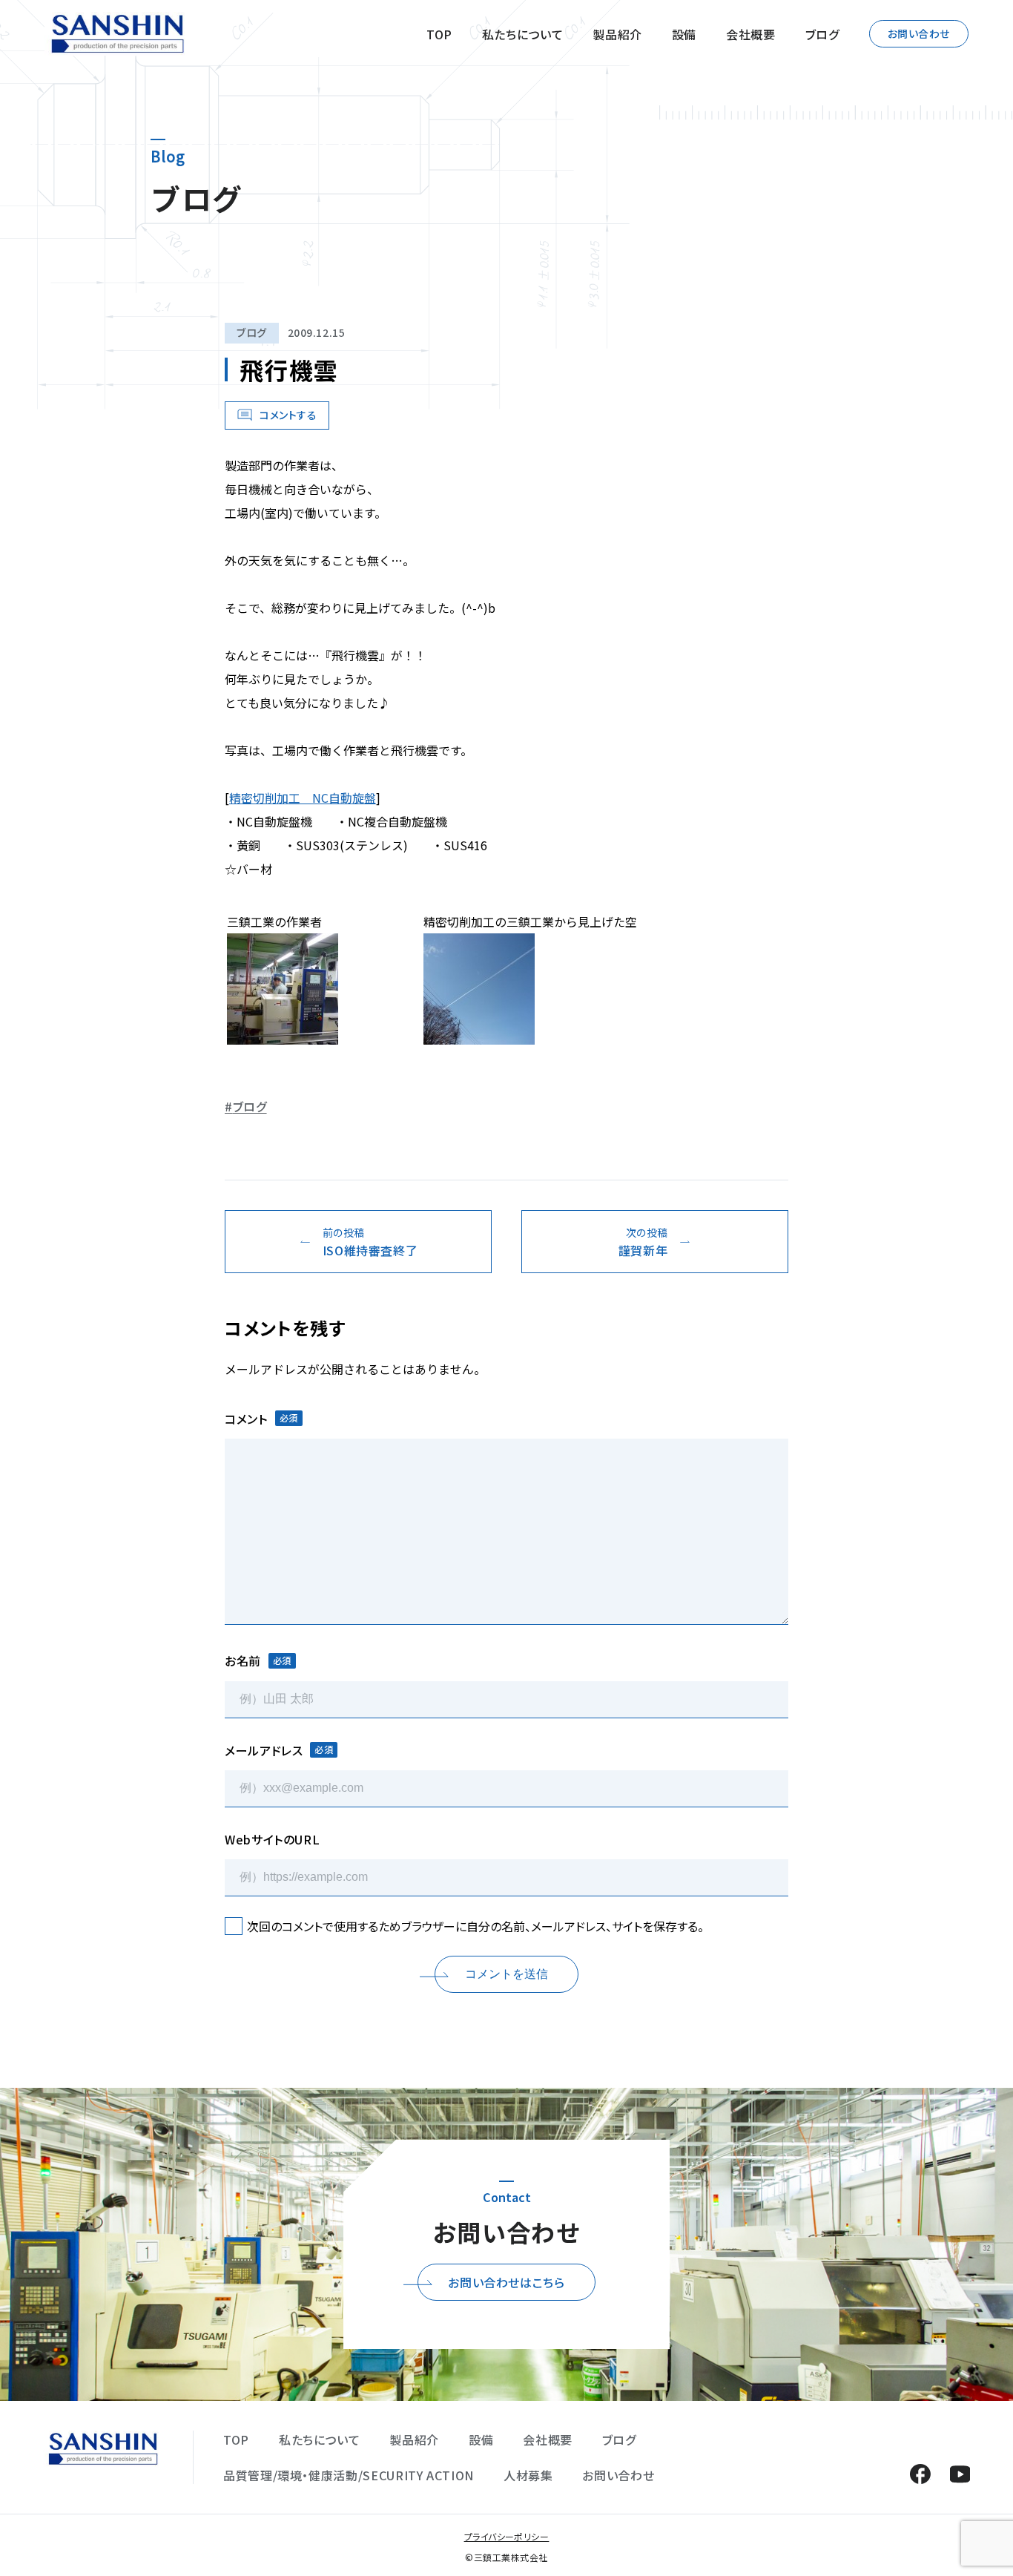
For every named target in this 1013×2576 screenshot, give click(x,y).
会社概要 (751, 34)
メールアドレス (279, 1750)
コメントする (288, 415)
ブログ (822, 34)
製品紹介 (617, 34)
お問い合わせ (919, 33)
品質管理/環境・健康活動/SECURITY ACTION (349, 2475)
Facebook (920, 2474)
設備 (684, 34)
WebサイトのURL (272, 1839)
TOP (439, 34)
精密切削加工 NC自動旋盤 (303, 798)
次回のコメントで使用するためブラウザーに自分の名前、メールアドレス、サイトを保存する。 (475, 1926)
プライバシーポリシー (507, 2536)
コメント (261, 1419)
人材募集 (528, 2475)
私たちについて (522, 34)
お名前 (258, 1660)
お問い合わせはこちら (506, 2282)
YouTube (960, 2474)
